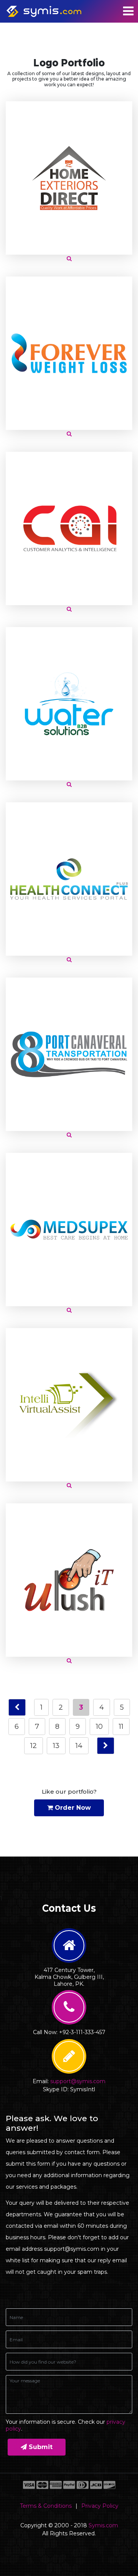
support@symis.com (78, 2081)
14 (79, 1746)
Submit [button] (40, 2447)
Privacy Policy (100, 2506)
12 (34, 1746)
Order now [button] (72, 1808)
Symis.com (103, 2525)
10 (99, 1727)
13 (56, 1746)
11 (121, 1727)
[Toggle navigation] (128, 11)
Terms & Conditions (46, 2506)
